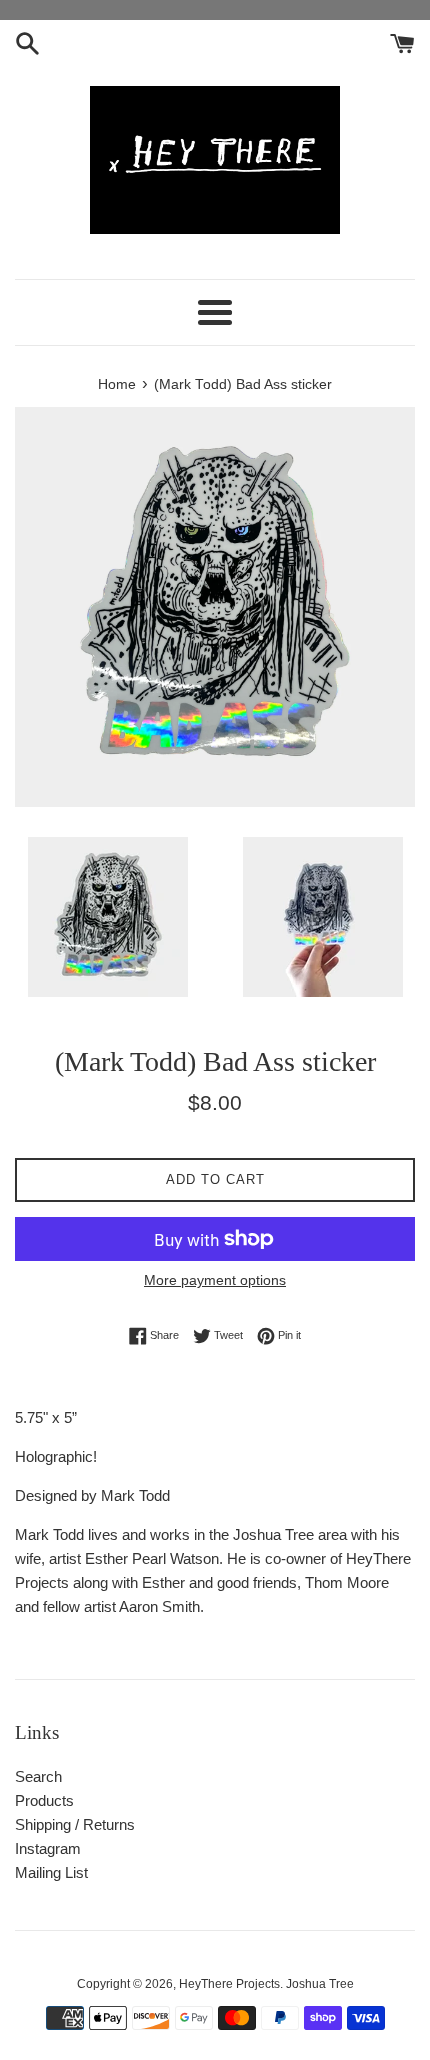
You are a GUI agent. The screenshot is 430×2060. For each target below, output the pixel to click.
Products (44, 1800)
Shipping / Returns (75, 1824)
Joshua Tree (320, 1984)
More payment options (215, 1280)
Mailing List (51, 1872)
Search (38, 1776)
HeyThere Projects (229, 1984)
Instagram (48, 1848)
